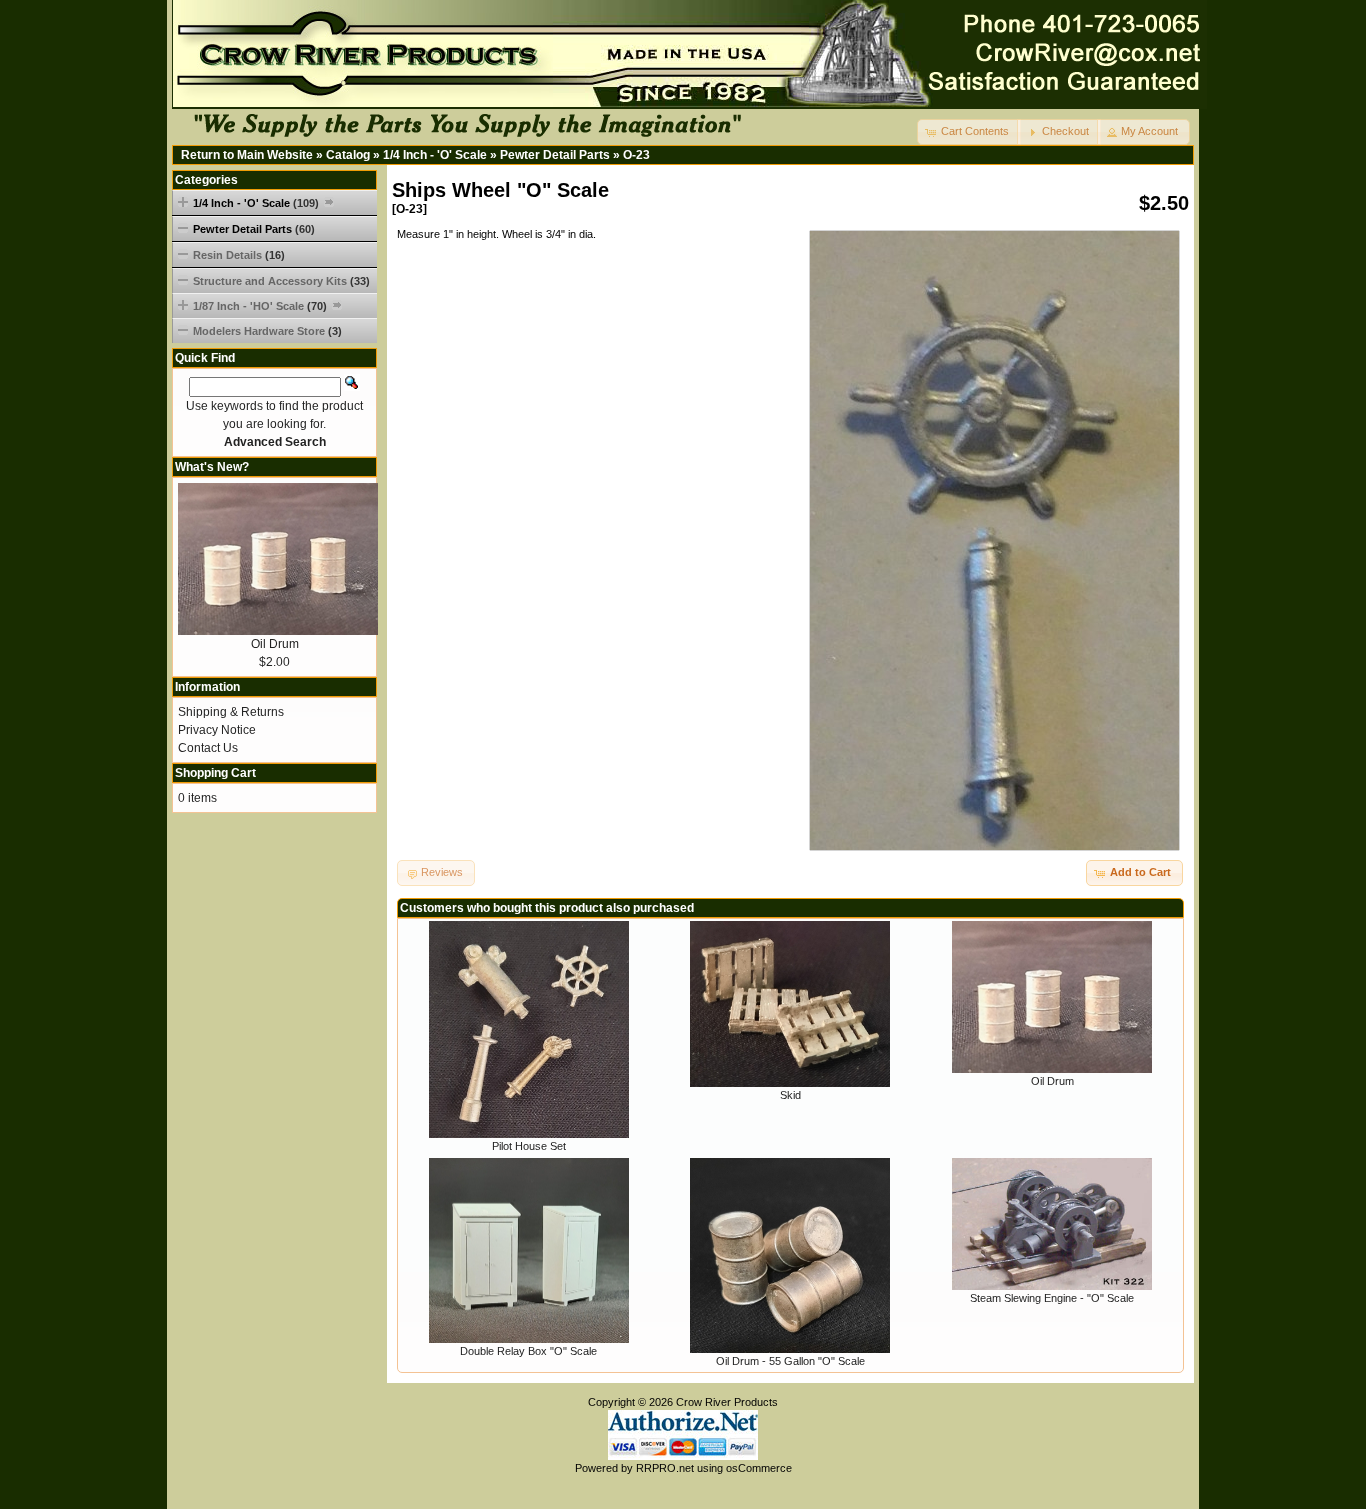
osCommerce (759, 1468)
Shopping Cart (215, 773)
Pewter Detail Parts (555, 155)
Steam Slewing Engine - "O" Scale (1052, 1298)
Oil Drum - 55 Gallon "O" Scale (790, 1361)
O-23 (636, 155)
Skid (790, 1095)
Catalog (348, 155)
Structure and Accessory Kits (281, 281)
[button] (969, 132)
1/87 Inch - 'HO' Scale (260, 306)
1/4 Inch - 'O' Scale (435, 155)
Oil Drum (1052, 1081)
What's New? (212, 467)
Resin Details (239, 255)
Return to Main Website (247, 155)
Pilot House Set (529, 1146)
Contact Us (208, 748)
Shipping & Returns (231, 712)
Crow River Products (727, 1402)
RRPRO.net (665, 1468)
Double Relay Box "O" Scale (528, 1351)
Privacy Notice (217, 730)
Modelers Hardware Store (267, 331)
